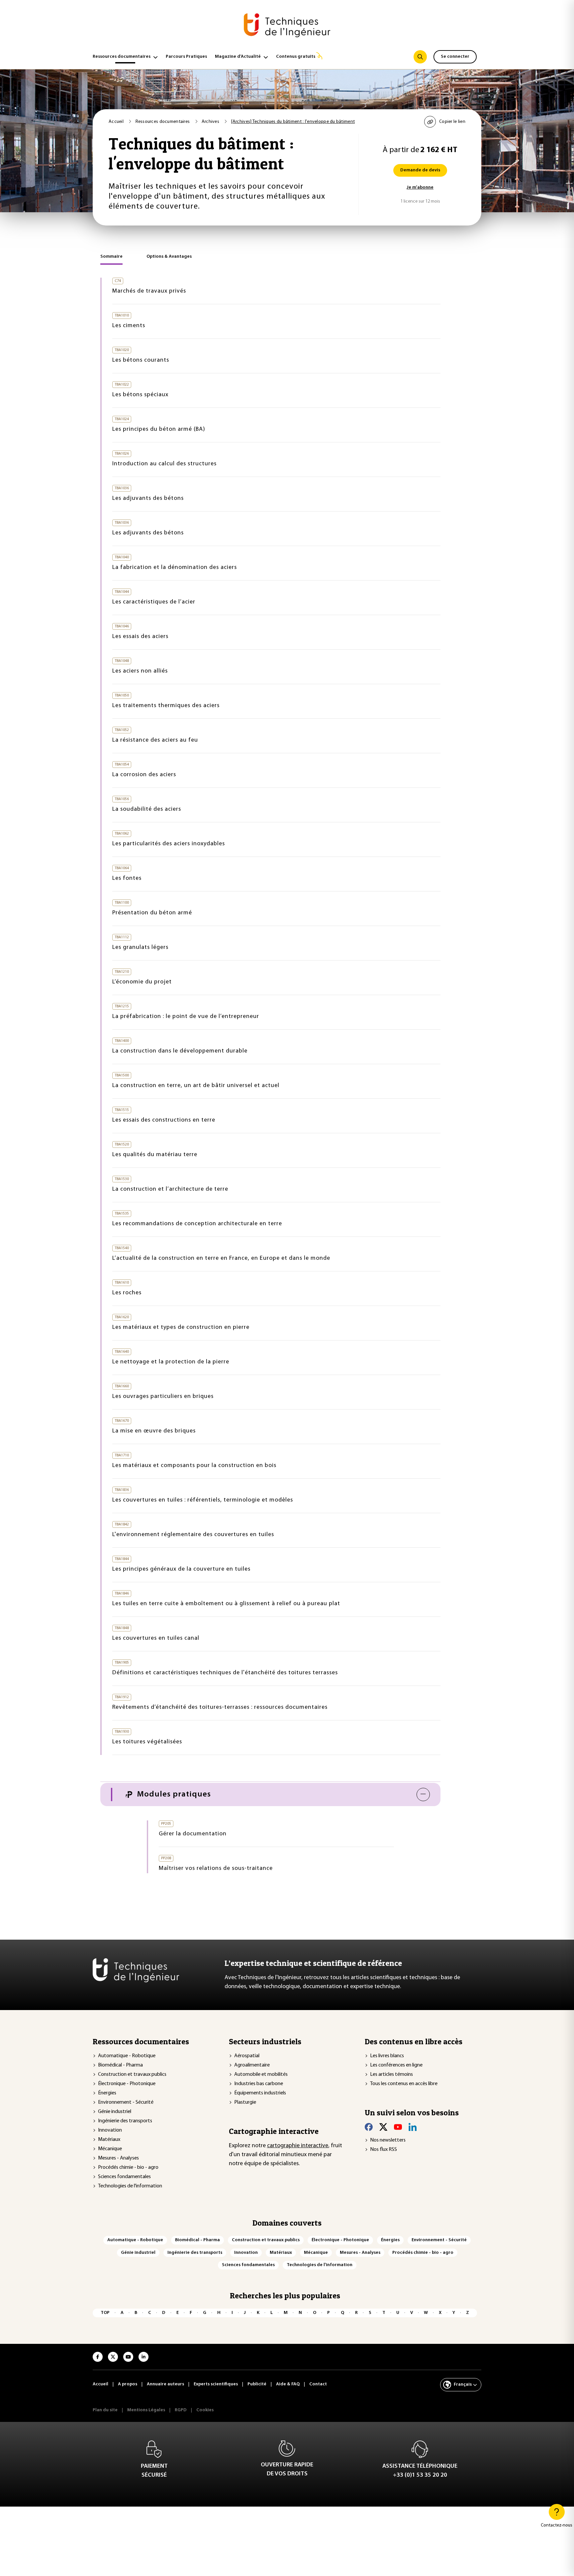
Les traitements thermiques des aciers (166, 706)
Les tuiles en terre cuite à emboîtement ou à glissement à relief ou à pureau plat (226, 1604)
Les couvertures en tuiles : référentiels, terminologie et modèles (203, 1500)
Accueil (117, 122)
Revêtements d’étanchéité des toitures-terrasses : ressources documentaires (220, 1707)
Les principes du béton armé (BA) (159, 429)
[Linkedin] (413, 2127)
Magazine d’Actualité (238, 57)
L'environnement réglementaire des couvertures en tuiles (193, 1535)
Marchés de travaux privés (149, 291)
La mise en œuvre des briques (154, 1431)
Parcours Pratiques (186, 57)
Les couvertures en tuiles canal (156, 1638)
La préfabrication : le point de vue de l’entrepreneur (186, 1017)
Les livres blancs (387, 2056)
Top (105, 2313)
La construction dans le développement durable (180, 1051)
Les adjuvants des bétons (148, 499)
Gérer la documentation (193, 1834)
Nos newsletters (388, 2140)
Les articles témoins (391, 2074)
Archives (211, 122)
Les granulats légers (140, 948)
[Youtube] (398, 2127)
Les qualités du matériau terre (155, 1155)
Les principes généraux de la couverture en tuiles (181, 1569)
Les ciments (129, 326)
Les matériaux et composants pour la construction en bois (194, 1466)
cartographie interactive (298, 2146)
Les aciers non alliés (140, 671)
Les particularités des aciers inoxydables (169, 844)
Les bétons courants (141, 360)
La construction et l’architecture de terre (170, 1189)
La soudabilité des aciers (147, 809)
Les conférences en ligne (396, 2065)
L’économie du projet (142, 982)
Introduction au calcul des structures (164, 464)
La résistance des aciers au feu (155, 740)
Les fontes (127, 878)
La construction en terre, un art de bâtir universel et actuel (196, 1086)
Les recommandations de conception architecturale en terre (197, 1224)
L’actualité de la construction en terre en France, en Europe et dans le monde (221, 1258)
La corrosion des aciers (144, 775)
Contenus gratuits (296, 57)
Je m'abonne (420, 187)
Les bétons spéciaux (140, 395)
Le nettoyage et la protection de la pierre (171, 1362)
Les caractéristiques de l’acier (154, 602)
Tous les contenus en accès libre (404, 2084)
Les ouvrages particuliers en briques (163, 1397)
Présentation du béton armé (152, 913)
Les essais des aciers (140, 637)
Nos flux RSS (383, 2150)
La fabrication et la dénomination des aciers (175, 568)
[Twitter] (383, 2127)
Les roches (127, 1293)
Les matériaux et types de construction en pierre (181, 1328)
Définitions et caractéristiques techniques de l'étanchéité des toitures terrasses (225, 1673)
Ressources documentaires (122, 57)
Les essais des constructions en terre (164, 1120)
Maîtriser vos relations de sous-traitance (216, 1869)
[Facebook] (369, 2127)
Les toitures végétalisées (147, 1742)
